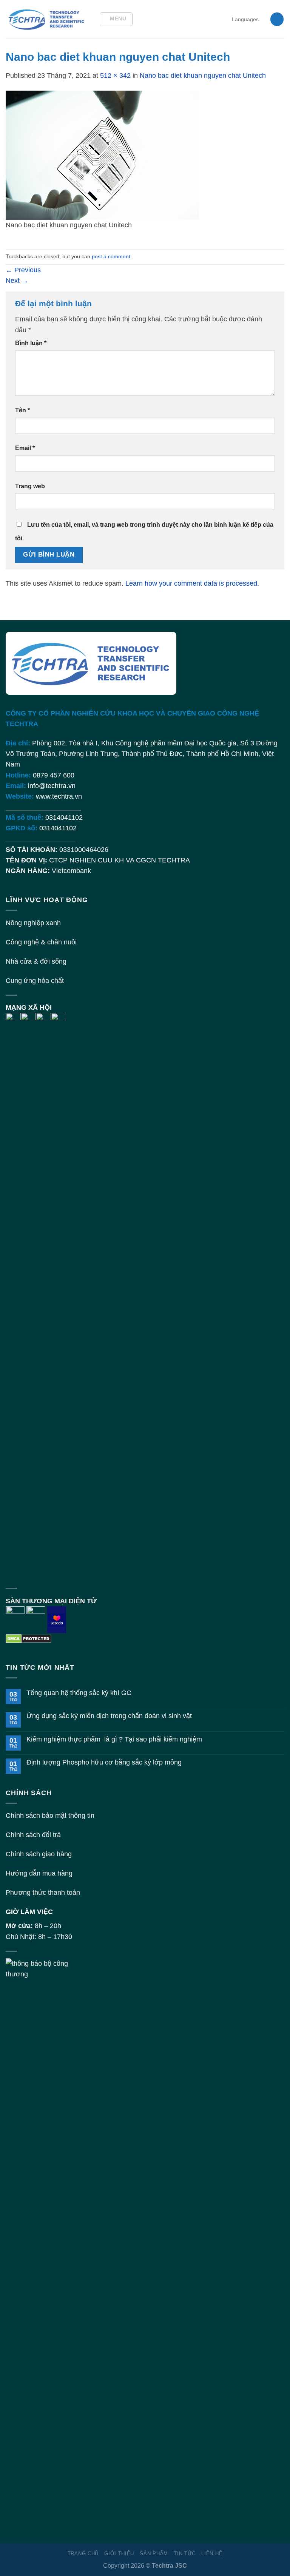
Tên (22, 410)
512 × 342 (115, 76)
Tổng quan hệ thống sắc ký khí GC (79, 1693)
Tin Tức (185, 2554)
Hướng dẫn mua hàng (39, 1873)
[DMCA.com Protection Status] (29, 1638)
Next (17, 281)
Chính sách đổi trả (33, 1835)
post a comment (111, 256)
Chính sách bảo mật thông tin (50, 1816)
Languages (245, 19)
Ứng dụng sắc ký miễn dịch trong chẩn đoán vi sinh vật (109, 1716)
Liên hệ (212, 2554)
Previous (23, 270)
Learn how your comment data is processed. (192, 583)
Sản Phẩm (154, 2554)
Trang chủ (83, 2554)
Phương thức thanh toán (43, 1893)
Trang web (30, 486)
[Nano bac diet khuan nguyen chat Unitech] (102, 155)
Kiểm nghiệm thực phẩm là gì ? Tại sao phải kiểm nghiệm (114, 1739)
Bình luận (31, 343)
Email (25, 448)
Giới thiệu (119, 2554)
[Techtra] (47, 19)
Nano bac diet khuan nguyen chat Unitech (203, 76)
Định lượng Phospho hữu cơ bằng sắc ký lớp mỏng (104, 1762)
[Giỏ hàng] (277, 19)
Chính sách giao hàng (39, 1854)
